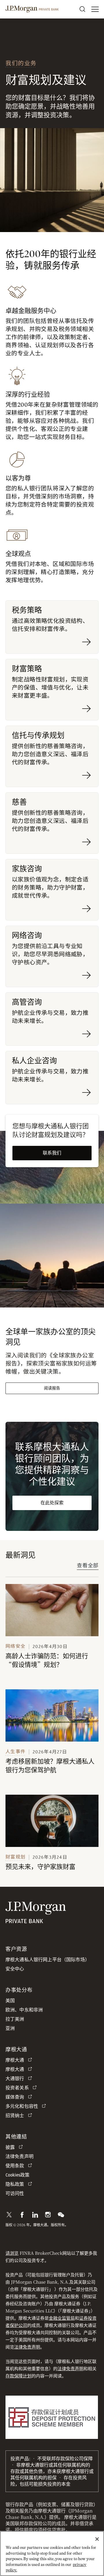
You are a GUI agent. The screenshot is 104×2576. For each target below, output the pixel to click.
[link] (52, 1610)
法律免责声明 (27, 2347)
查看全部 (88, 1566)
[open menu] (95, 9)
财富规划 (15, 1857)
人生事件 (15, 1752)
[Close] (97, 2539)
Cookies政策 (17, 2175)
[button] (9, 2215)
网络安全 (15, 1646)
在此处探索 (52, 1503)
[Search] (82, 9)
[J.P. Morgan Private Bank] (32, 9)
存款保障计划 (18, 2376)
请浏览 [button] (12, 2253)
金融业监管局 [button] (62, 2318)
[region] (52, 2553)
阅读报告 (52, 1388)
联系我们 (52, 1153)
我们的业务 (21, 63)
